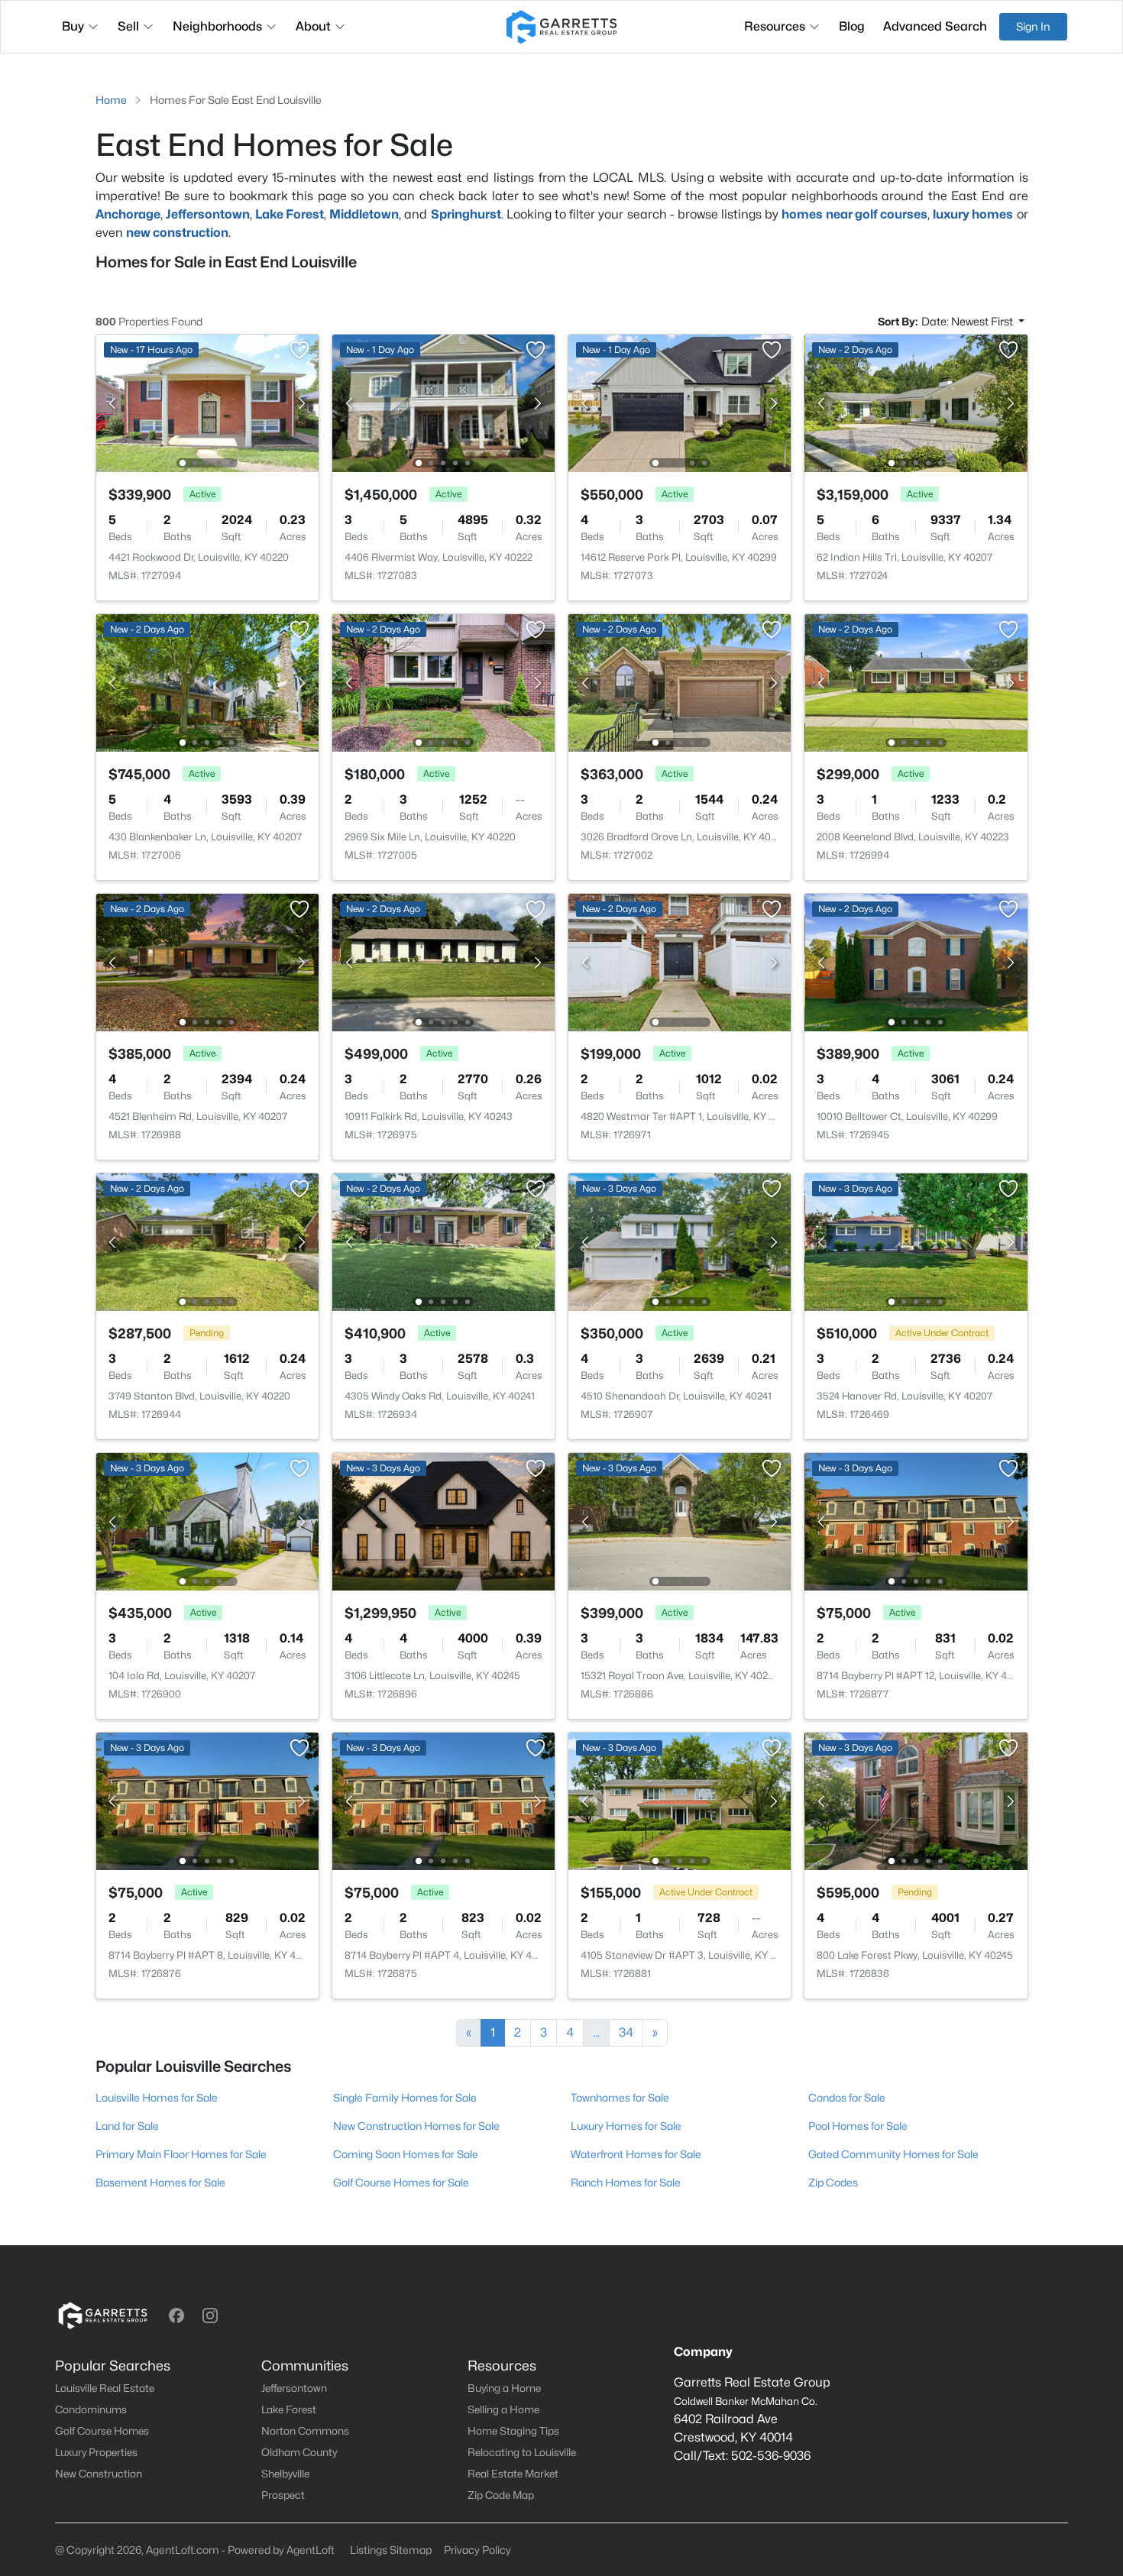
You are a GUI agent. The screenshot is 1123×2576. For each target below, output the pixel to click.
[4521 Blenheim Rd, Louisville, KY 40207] (207, 961)
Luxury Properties (96, 2452)
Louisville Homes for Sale (157, 2097)
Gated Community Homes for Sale (893, 2154)
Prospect (283, 2495)
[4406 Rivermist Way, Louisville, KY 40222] (443, 402)
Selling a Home (503, 2409)
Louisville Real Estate (105, 2388)
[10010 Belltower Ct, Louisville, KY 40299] (916, 961)
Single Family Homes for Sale (405, 2097)
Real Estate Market (513, 2474)
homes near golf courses (854, 214)
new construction (177, 233)
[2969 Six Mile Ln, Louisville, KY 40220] (443, 682)
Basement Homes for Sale (160, 2182)
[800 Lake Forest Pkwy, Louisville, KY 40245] (916, 1800)
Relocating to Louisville (522, 2452)
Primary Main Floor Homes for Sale (181, 2154)
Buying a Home (504, 2388)
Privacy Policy (477, 2550)
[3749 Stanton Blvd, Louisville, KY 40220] (207, 1241)
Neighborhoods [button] (217, 26)
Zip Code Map (501, 2495)
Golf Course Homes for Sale (401, 2182)
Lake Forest (290, 214)
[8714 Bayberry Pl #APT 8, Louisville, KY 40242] (207, 1800)
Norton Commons (305, 2431)
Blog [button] (852, 26)
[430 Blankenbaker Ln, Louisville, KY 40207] (207, 682)
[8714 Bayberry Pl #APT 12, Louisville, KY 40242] (916, 1521)
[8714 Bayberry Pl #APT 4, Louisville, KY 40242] (443, 1800)
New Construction (99, 2474)
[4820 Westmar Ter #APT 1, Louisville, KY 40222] (680, 961)
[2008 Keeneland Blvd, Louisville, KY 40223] (916, 682)
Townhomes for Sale (620, 2097)
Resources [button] (775, 26)
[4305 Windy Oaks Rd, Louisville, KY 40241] (443, 1241)
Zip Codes (833, 2182)
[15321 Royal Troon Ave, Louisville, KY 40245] (680, 1521)
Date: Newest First (968, 321)
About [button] (313, 26)
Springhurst (466, 214)
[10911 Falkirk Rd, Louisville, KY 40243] (443, 961)
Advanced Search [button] (935, 26)
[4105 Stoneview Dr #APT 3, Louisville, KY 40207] (680, 1800)
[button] (176, 2315)
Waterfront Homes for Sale (636, 2154)
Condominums (91, 2409)
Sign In (1033, 26)
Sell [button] (128, 26)
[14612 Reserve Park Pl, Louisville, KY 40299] (680, 402)
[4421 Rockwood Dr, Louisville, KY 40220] (207, 402)
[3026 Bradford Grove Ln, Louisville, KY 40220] (680, 682)
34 (626, 2032)
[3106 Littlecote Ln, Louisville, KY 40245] (443, 1521)
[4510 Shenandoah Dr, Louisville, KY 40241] (680, 1241)
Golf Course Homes (102, 2431)
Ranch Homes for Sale (626, 2182)
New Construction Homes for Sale (416, 2126)
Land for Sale (127, 2126)
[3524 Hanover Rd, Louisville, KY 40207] (916, 1241)
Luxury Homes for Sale (626, 2126)
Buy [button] (73, 26)
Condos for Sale (847, 2097)
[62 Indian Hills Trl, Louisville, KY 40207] (916, 402)
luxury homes (973, 214)
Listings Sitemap (391, 2550)
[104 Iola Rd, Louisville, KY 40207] (207, 1521)
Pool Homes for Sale (858, 2126)
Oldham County (299, 2452)
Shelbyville (285, 2474)
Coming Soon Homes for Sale (406, 2154)
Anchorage (128, 214)
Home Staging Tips (513, 2431)
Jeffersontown (294, 2388)
